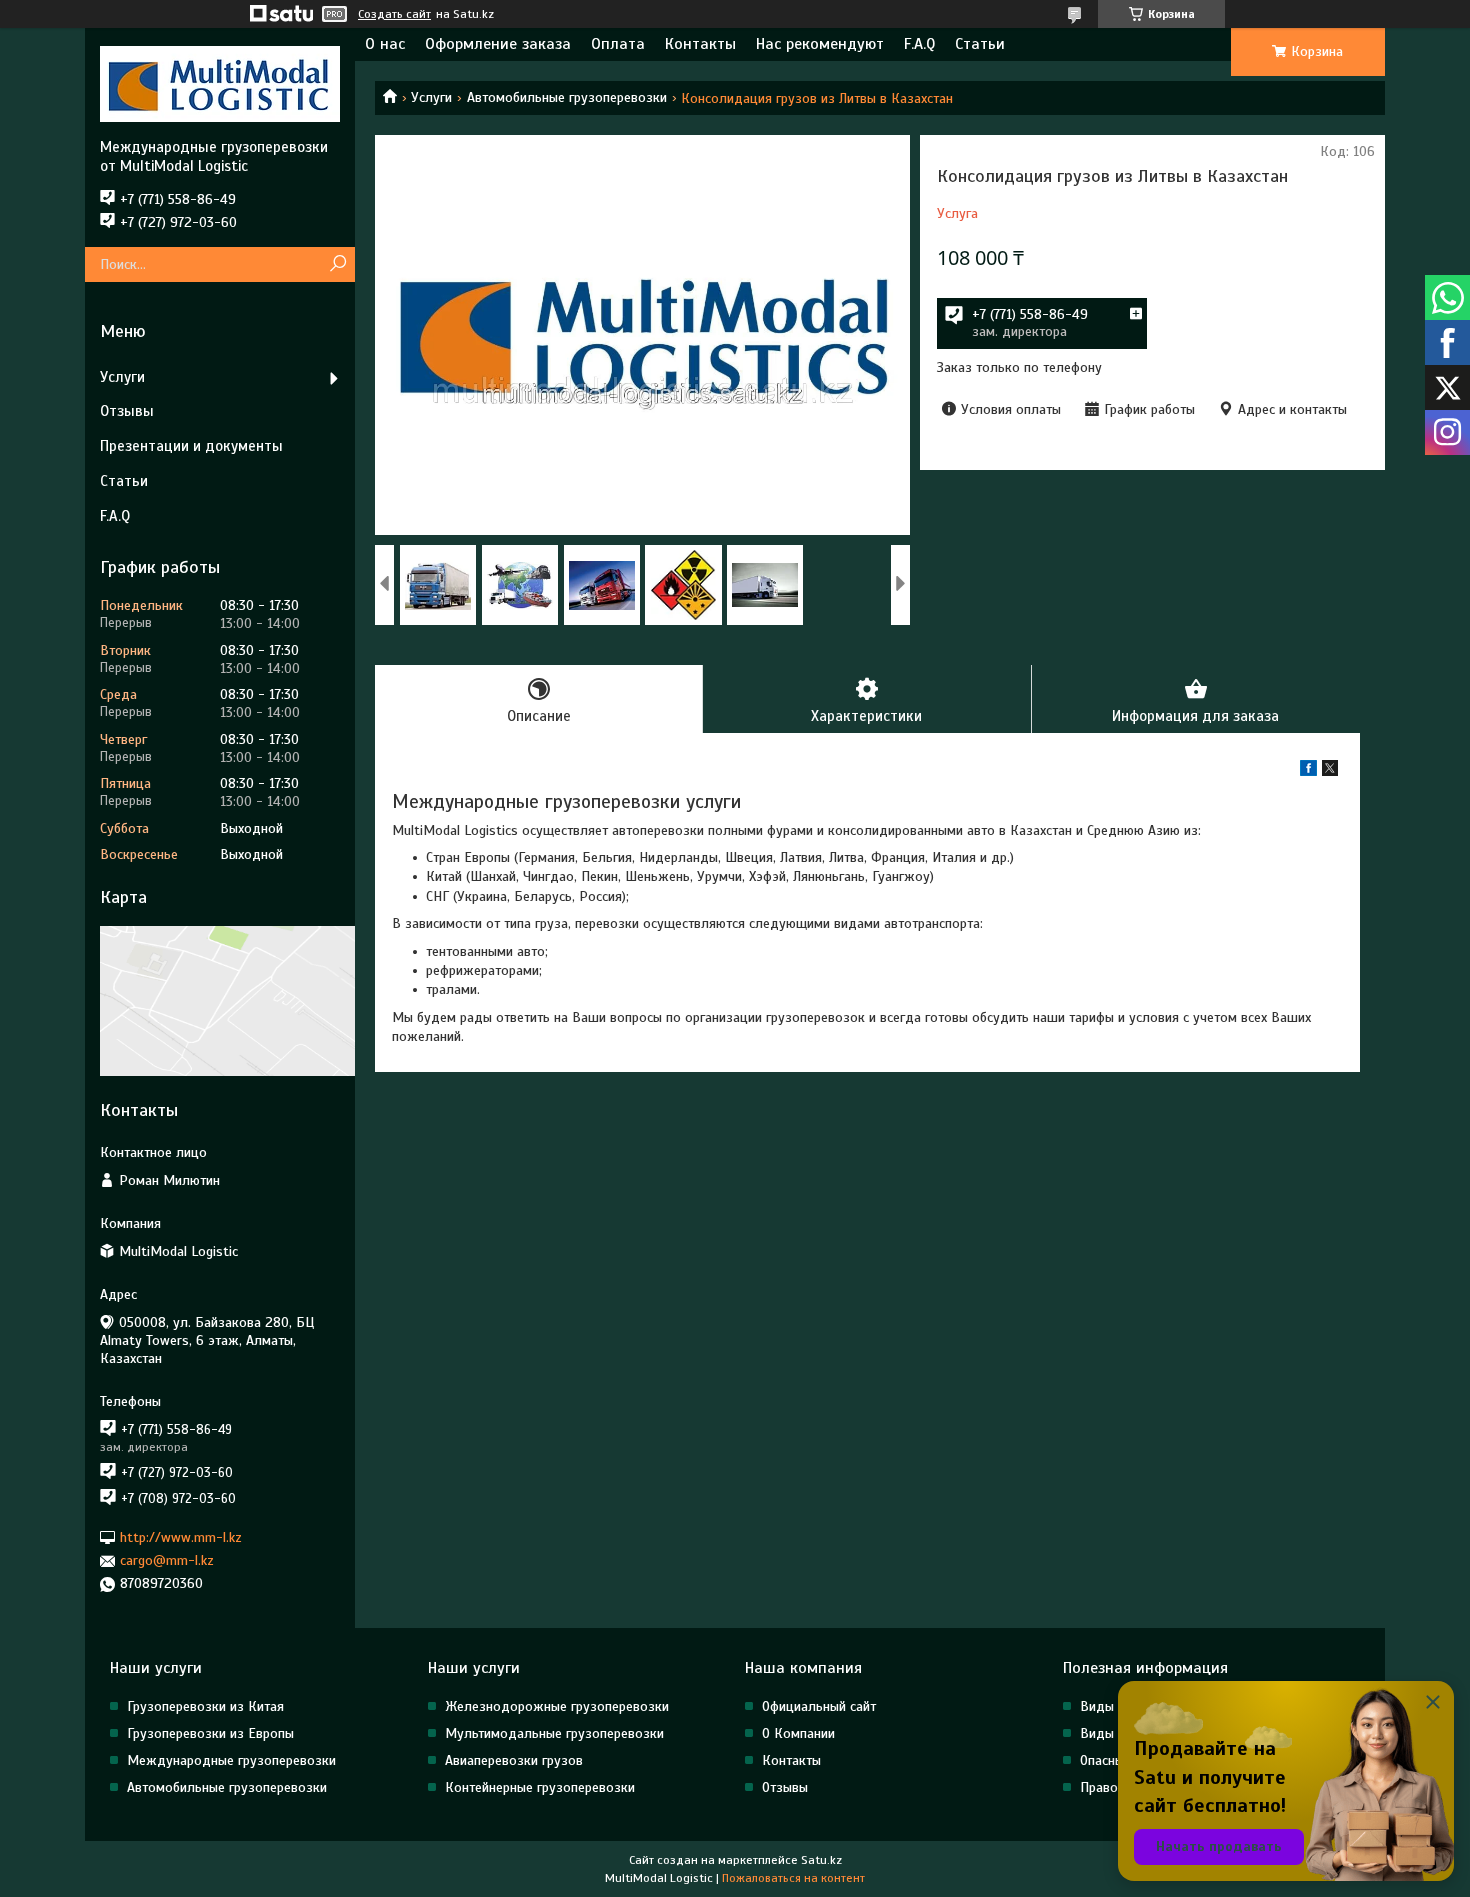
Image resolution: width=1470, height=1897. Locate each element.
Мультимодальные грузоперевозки (554, 1733)
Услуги (431, 97)
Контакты (700, 44)
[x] (1330, 771)
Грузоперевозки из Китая (205, 1706)
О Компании (798, 1733)
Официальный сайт (819, 1706)
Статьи (980, 44)
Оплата (618, 44)
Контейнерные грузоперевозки (540, 1787)
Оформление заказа (498, 44)
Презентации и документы (191, 446)
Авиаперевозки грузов (514, 1760)
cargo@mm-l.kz (167, 1560)
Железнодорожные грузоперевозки (557, 1706)
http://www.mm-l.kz (181, 1537)
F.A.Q (919, 44)
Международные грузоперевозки (231, 1760)
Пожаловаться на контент (793, 1878)
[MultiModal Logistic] (220, 83)
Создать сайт (394, 14)
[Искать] (337, 264)
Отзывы (127, 411)
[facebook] (1308, 771)
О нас (385, 44)
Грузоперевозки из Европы (210, 1733)
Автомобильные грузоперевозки (567, 97)
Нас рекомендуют (820, 44)
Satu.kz (821, 1860)
